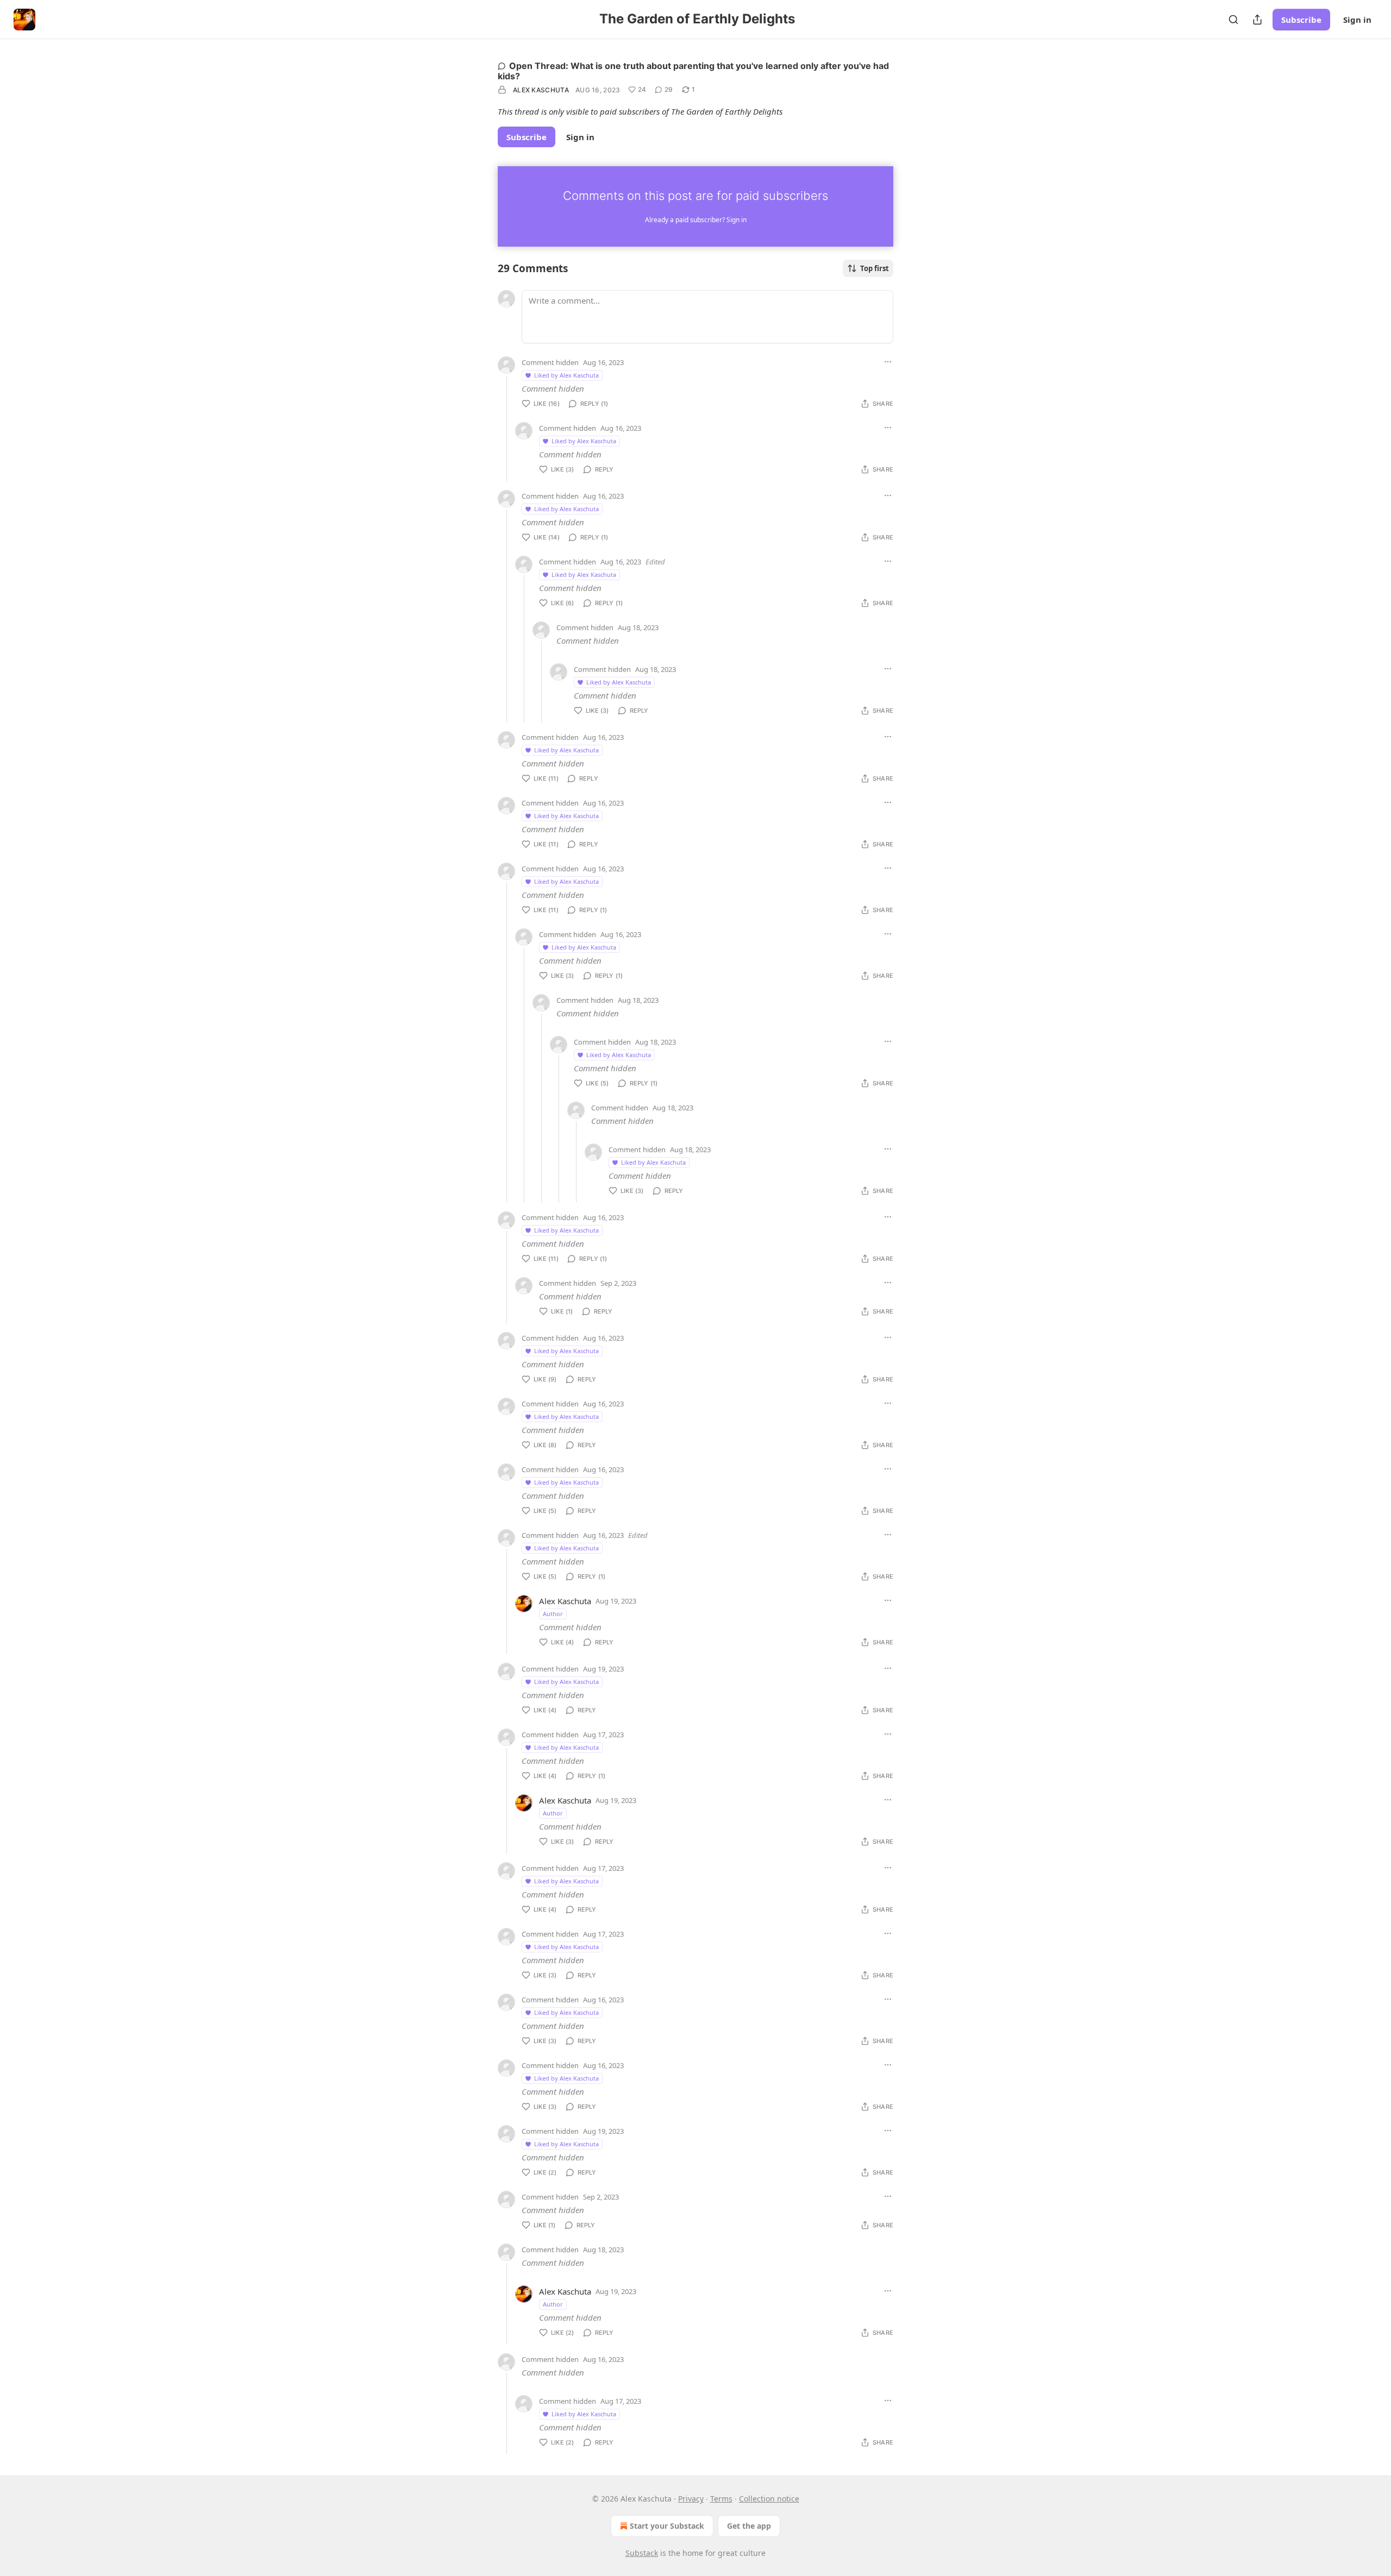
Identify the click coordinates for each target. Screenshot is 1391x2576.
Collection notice (769, 2499)
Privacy (691, 2499)
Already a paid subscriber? (696, 220)
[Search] (1233, 20)
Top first (875, 268)
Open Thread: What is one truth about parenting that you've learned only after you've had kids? (693, 71)
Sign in (1357, 20)
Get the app (749, 2526)
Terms (721, 2499)
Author (553, 1614)
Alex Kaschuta (541, 90)
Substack (642, 2553)
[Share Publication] (1257, 20)
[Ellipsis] (888, 362)
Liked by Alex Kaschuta (566, 375)
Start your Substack (667, 2526)
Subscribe (1301, 20)
